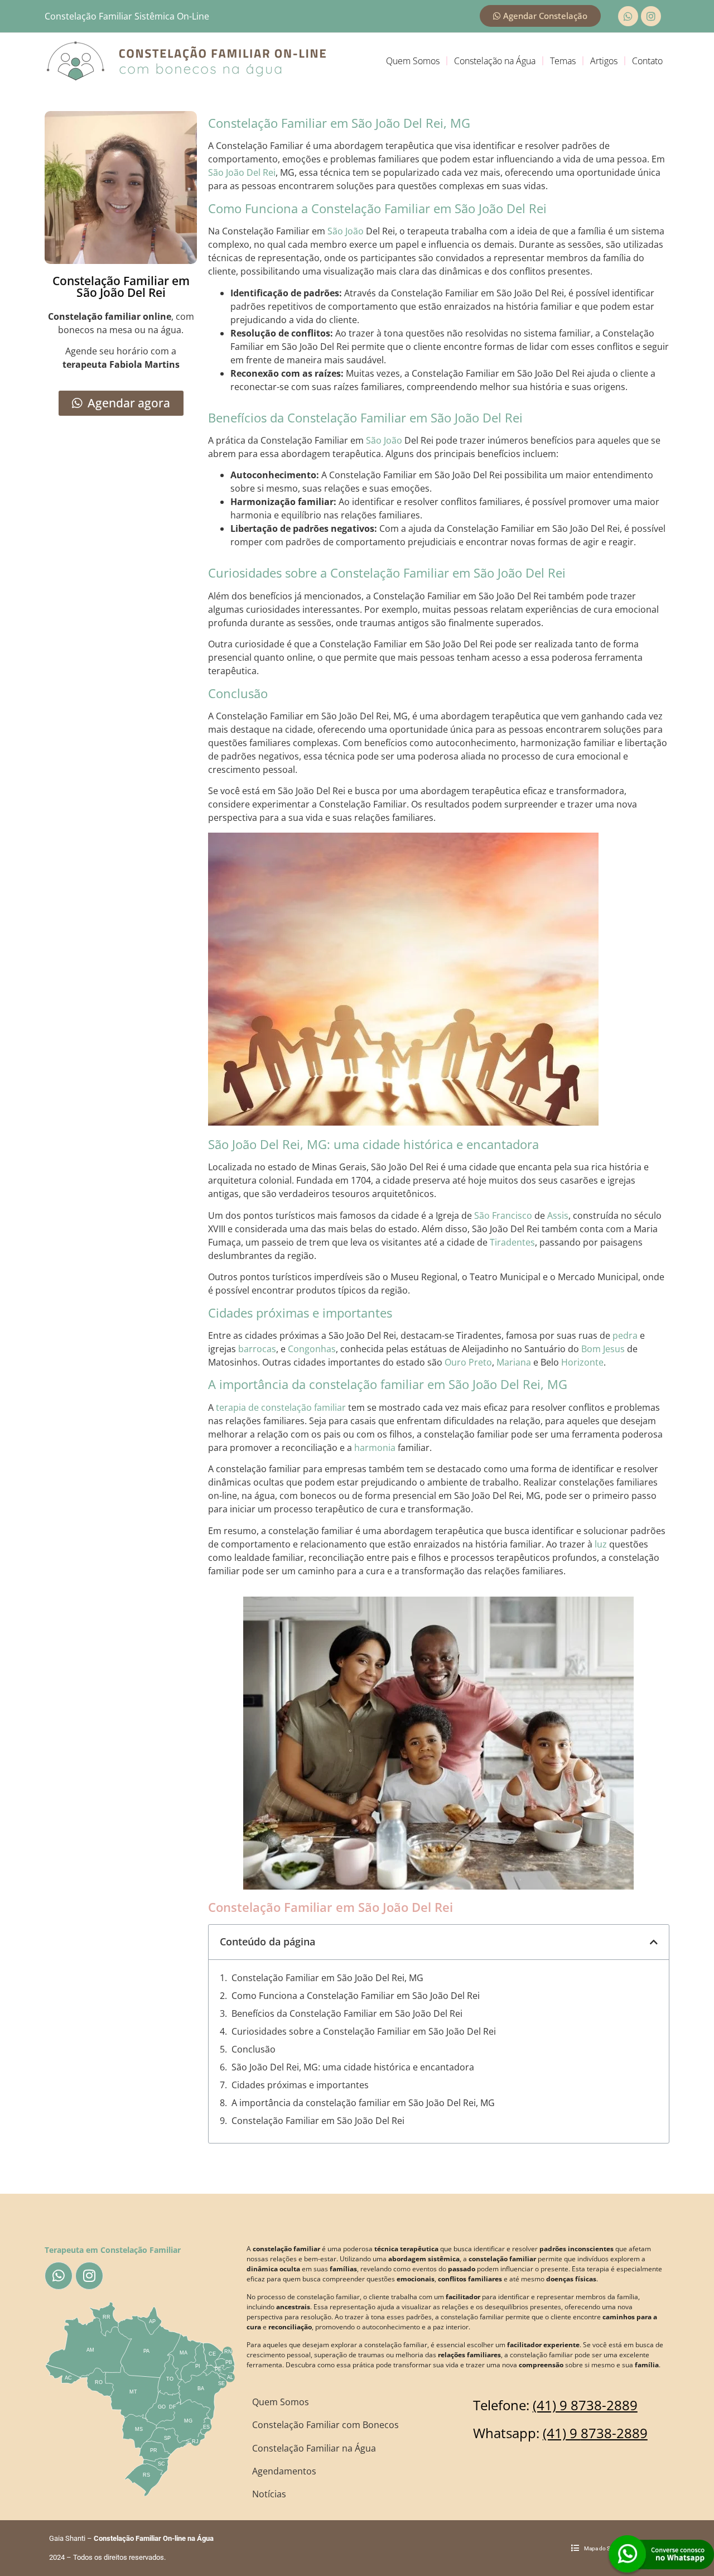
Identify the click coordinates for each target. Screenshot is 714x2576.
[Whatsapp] (628, 16)
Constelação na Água (495, 61)
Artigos (604, 61)
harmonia (375, 1448)
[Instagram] (651, 16)
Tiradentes (512, 1242)
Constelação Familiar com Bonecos (325, 2425)
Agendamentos (284, 2471)
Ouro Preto (468, 1362)
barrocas (257, 1349)
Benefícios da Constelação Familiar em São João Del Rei (347, 2013)
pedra (625, 1335)
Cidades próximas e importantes (300, 2085)
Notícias (269, 2494)
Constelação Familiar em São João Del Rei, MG (327, 1978)
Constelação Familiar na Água (314, 2448)
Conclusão (254, 2049)
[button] (654, 1942)
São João (346, 231)
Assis (558, 1215)
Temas (563, 61)
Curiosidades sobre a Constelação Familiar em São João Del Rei (364, 2031)
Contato (647, 61)
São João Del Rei (242, 172)
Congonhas (312, 1349)
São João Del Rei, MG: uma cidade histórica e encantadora (353, 2067)
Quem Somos (413, 61)
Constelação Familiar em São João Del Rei (318, 2121)
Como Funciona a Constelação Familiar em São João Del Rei (356, 1996)
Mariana (514, 1362)
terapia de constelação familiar (281, 1407)
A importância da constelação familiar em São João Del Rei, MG (363, 2103)
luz (601, 1544)
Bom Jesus (603, 1349)
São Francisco (503, 1215)
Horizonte (582, 1362)
